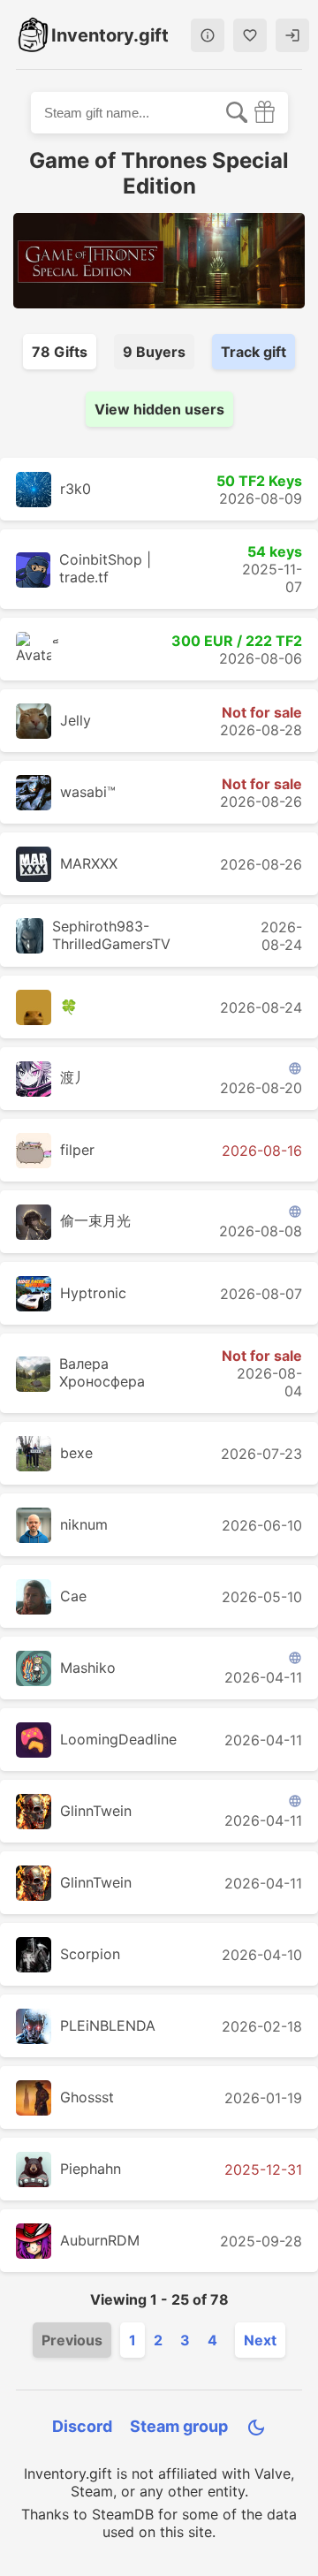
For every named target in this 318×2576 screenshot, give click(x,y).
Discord (82, 2426)
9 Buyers (154, 352)
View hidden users (159, 409)
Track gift (254, 352)
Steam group (179, 2426)
